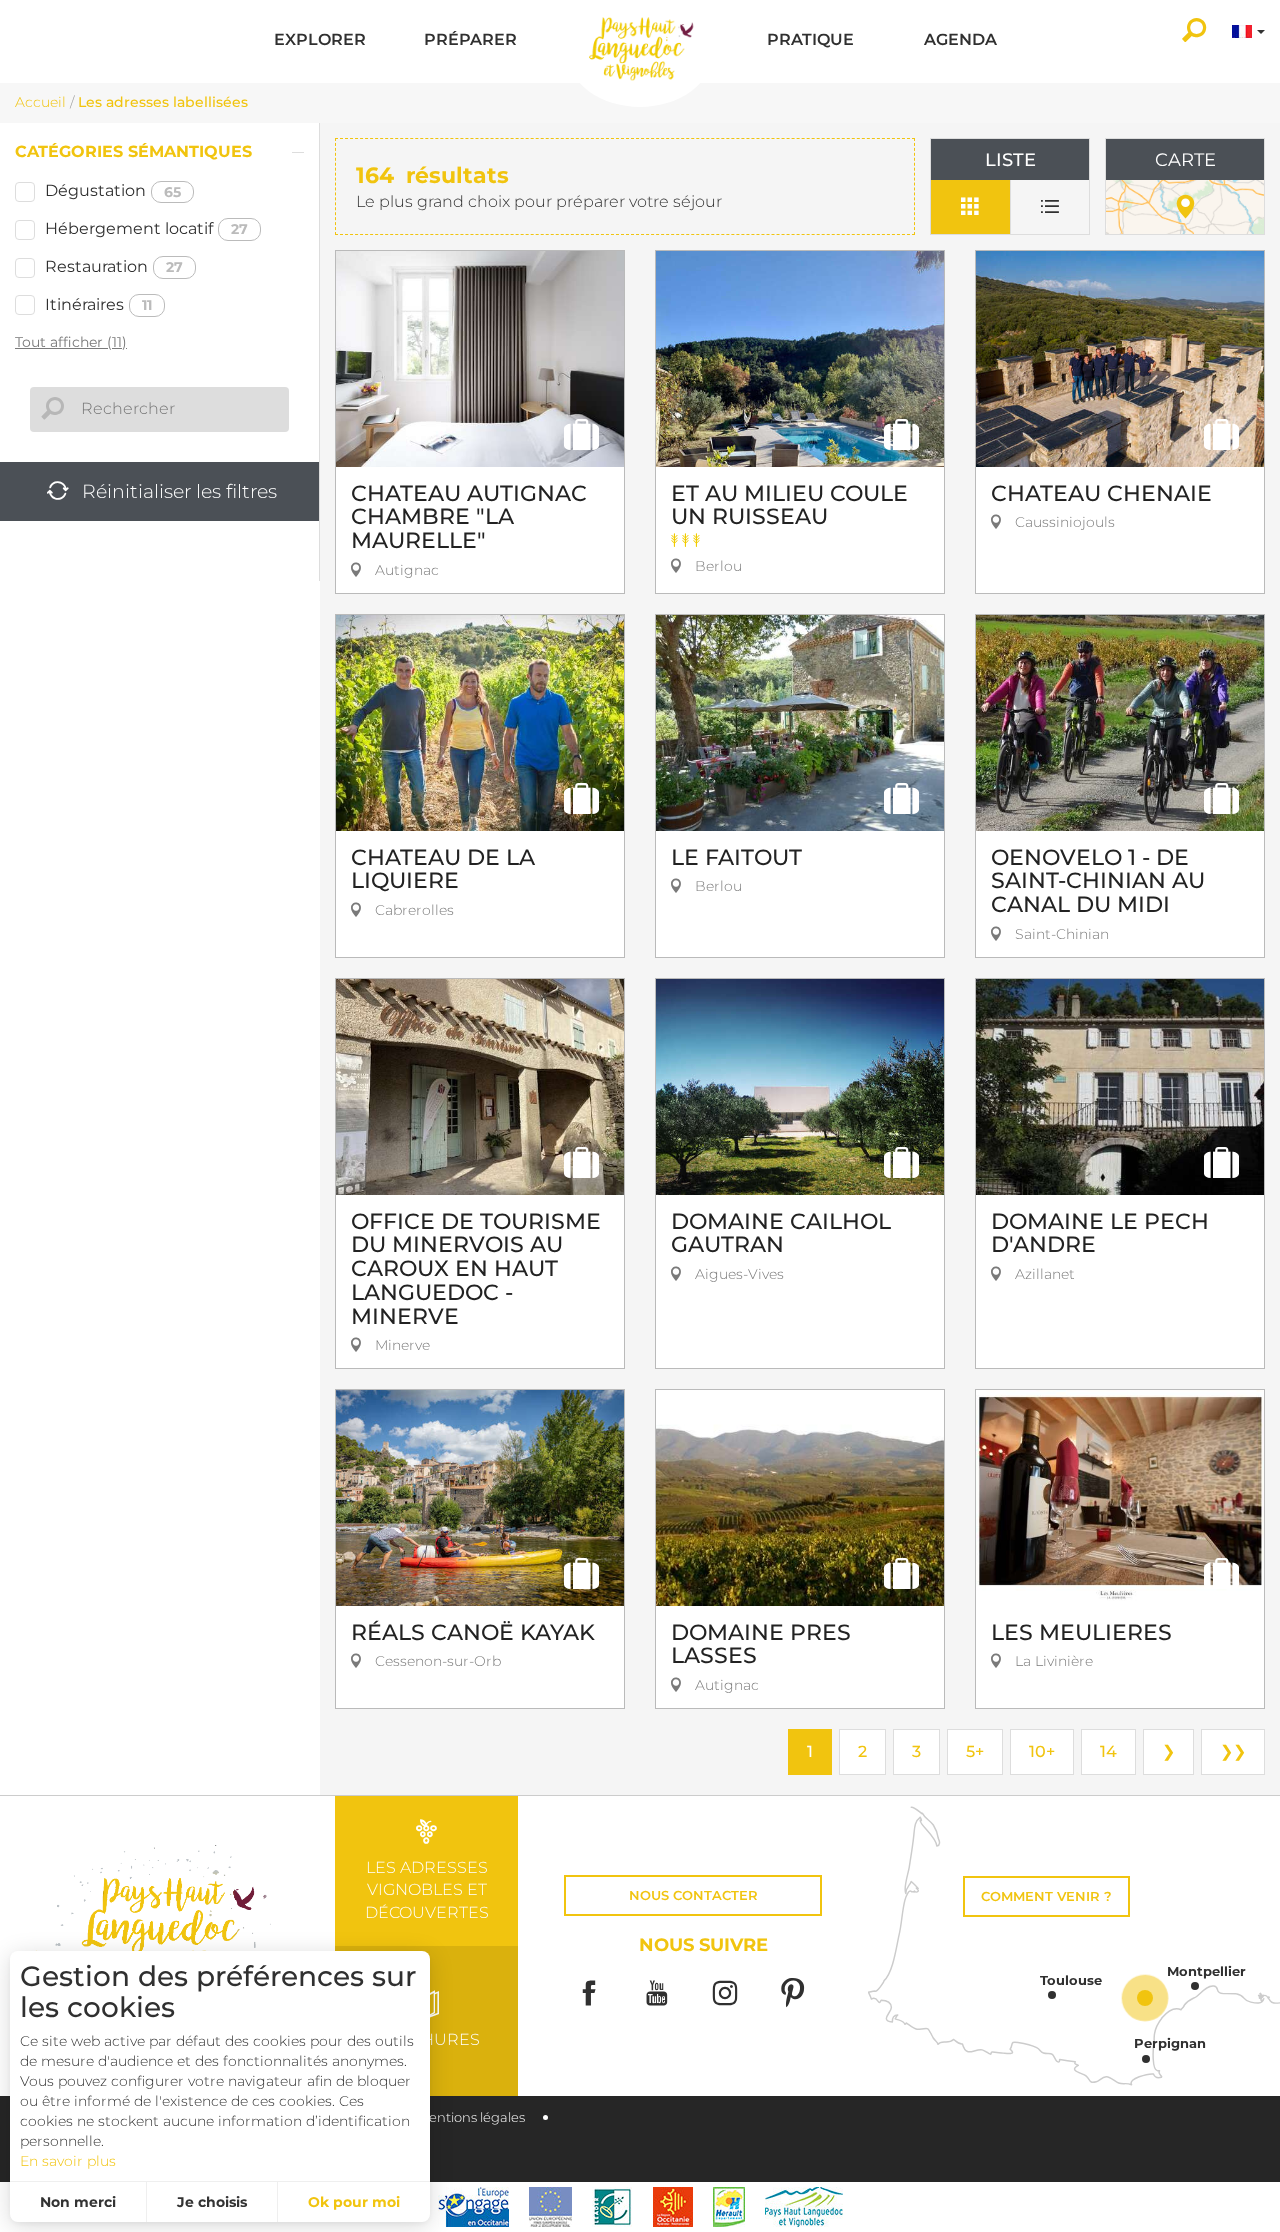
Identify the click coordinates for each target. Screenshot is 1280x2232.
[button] (320, 41)
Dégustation (113, 190)
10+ (1042, 1751)
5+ (975, 1751)
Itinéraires (98, 304)
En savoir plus (68, 2161)
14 (1108, 1751)
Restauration (114, 266)
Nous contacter (693, 1895)
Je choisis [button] (212, 2202)
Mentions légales (471, 2117)
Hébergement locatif (146, 228)
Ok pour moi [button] (354, 2202)
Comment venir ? (1046, 1896)
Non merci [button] (78, 2202)
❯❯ (1233, 1751)
